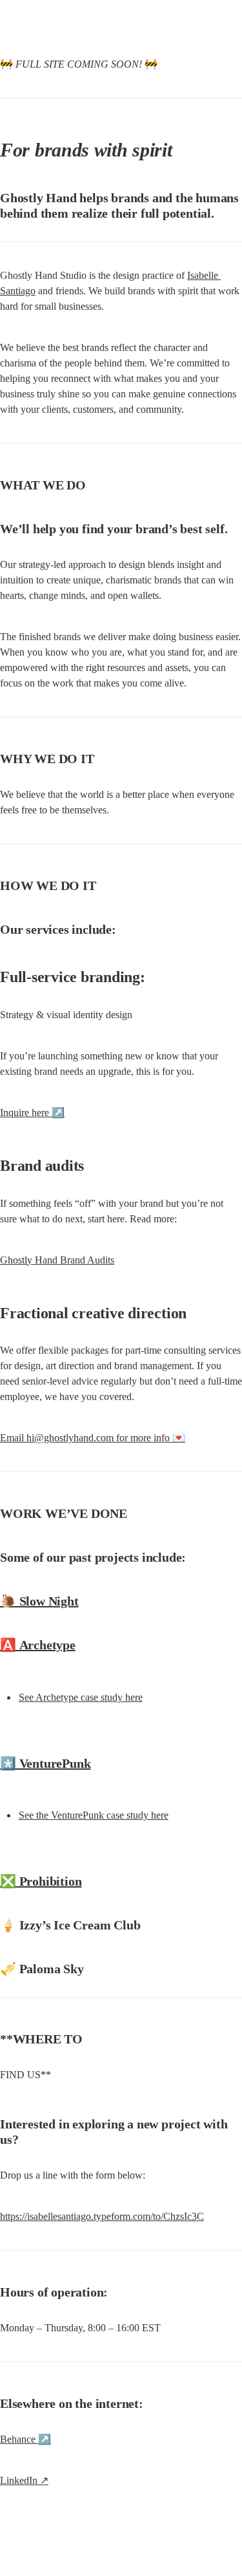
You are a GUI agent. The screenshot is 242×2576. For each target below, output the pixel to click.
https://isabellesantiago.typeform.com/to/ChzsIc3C (102, 2216)
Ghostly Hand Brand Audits (57, 1260)
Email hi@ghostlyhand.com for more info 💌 (93, 1438)
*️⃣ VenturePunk (45, 1763)
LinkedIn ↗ (24, 2480)
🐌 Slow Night (39, 1601)
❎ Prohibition (41, 1881)
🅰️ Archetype (38, 1645)
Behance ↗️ (25, 2439)
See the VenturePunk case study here (94, 1815)
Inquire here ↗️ (32, 1113)
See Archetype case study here (81, 1697)
